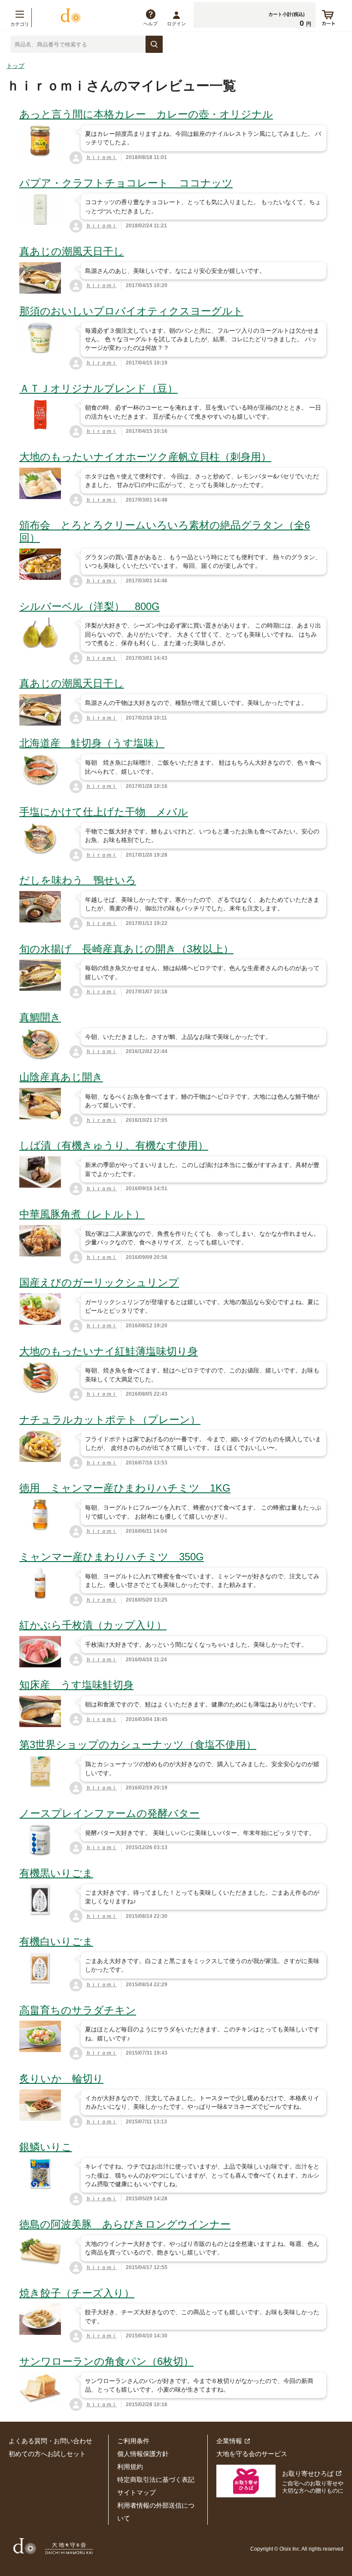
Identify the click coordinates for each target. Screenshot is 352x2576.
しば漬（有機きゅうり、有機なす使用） (114, 1145)
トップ (15, 66)
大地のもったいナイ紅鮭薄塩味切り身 (109, 1351)
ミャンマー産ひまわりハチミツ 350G (112, 1557)
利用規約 (130, 2467)
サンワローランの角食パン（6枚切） (106, 2361)
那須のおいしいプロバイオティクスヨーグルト (131, 311)
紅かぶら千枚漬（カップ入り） (93, 1625)
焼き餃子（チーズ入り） (77, 2293)
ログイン (176, 24)
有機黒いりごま (56, 1873)
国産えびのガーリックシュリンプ (99, 1282)
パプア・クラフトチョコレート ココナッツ (126, 183)
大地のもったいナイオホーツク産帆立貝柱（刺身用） (145, 457)
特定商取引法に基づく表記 (156, 2480)
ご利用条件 (133, 2441)
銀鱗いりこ (46, 2147)
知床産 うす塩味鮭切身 (76, 1685)
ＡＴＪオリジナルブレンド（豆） (99, 388)
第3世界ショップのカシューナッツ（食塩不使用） (138, 1744)
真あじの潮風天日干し (72, 251)
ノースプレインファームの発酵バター (109, 1813)
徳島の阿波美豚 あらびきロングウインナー (125, 2224)
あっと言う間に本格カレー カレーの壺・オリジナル (146, 114)
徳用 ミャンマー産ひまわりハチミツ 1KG (125, 1488)
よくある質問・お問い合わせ (50, 2441)
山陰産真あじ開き (61, 1077)
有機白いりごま (56, 1941)
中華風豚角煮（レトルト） (82, 1214)
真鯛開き (40, 1017)
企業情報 (229, 2441)
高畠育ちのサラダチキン (78, 2010)
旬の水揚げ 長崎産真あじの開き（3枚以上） (126, 949)
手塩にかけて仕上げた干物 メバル (104, 812)
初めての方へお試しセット (47, 2454)
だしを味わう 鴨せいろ (78, 880)
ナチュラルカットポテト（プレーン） (110, 1420)
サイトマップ (137, 2492)
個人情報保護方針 (143, 2454)
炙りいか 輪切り (61, 2078)
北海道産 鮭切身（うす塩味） (92, 743)
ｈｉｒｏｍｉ (101, 157)
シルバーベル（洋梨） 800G (90, 606)
